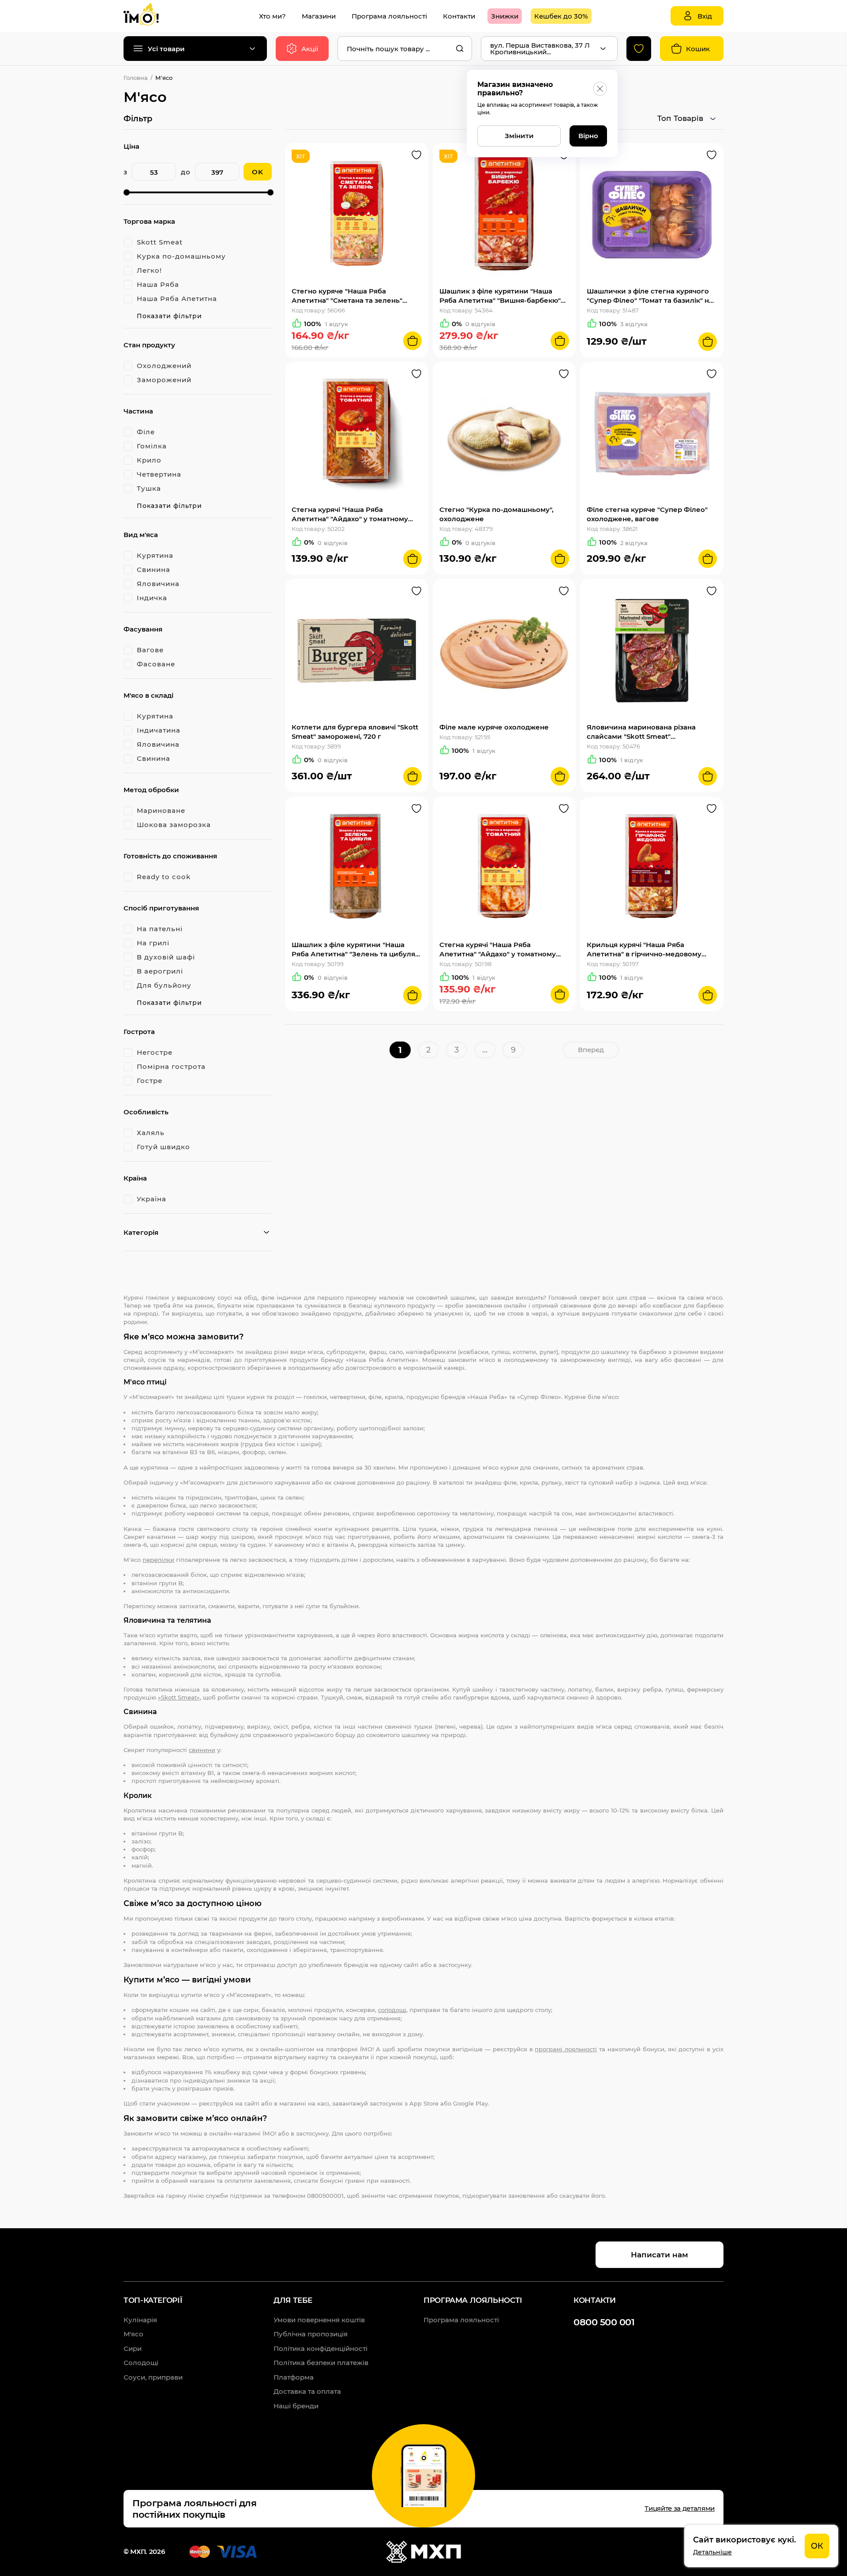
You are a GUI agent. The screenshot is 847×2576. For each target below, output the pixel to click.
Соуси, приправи (153, 2377)
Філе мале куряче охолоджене (494, 727)
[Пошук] (460, 49)
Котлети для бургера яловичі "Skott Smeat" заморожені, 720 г (355, 732)
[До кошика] (412, 341)
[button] (416, 155)
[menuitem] (272, 16)
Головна (136, 78)
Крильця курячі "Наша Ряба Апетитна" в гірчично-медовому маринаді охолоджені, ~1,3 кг (644, 950)
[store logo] (150, 16)
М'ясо (133, 2334)
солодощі (392, 2010)
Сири (133, 2348)
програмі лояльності (566, 2049)
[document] (761, 2546)
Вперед (591, 1050)
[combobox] (405, 49)
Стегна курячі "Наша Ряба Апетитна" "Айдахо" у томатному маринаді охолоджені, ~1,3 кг (498, 950)
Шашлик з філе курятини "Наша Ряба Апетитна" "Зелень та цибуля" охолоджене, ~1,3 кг (355, 950)
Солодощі (141, 2363)
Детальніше (712, 2552)
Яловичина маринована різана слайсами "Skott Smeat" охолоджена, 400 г (641, 732)
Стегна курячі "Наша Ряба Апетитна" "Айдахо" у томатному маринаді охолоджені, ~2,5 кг (350, 514)
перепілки (158, 1560)
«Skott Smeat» (179, 1697)
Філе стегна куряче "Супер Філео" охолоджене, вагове (647, 514)
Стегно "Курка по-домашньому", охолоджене (497, 514)
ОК (817, 2546)
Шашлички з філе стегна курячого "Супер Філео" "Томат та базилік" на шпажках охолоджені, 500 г (650, 296)
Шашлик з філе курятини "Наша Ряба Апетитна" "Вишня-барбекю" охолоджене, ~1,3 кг (500, 296)
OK (258, 172)
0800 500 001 (604, 2322)
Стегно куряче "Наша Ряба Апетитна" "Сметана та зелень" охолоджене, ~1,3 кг (347, 296)
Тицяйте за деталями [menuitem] (680, 2508)
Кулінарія (140, 2320)
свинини (202, 1750)
